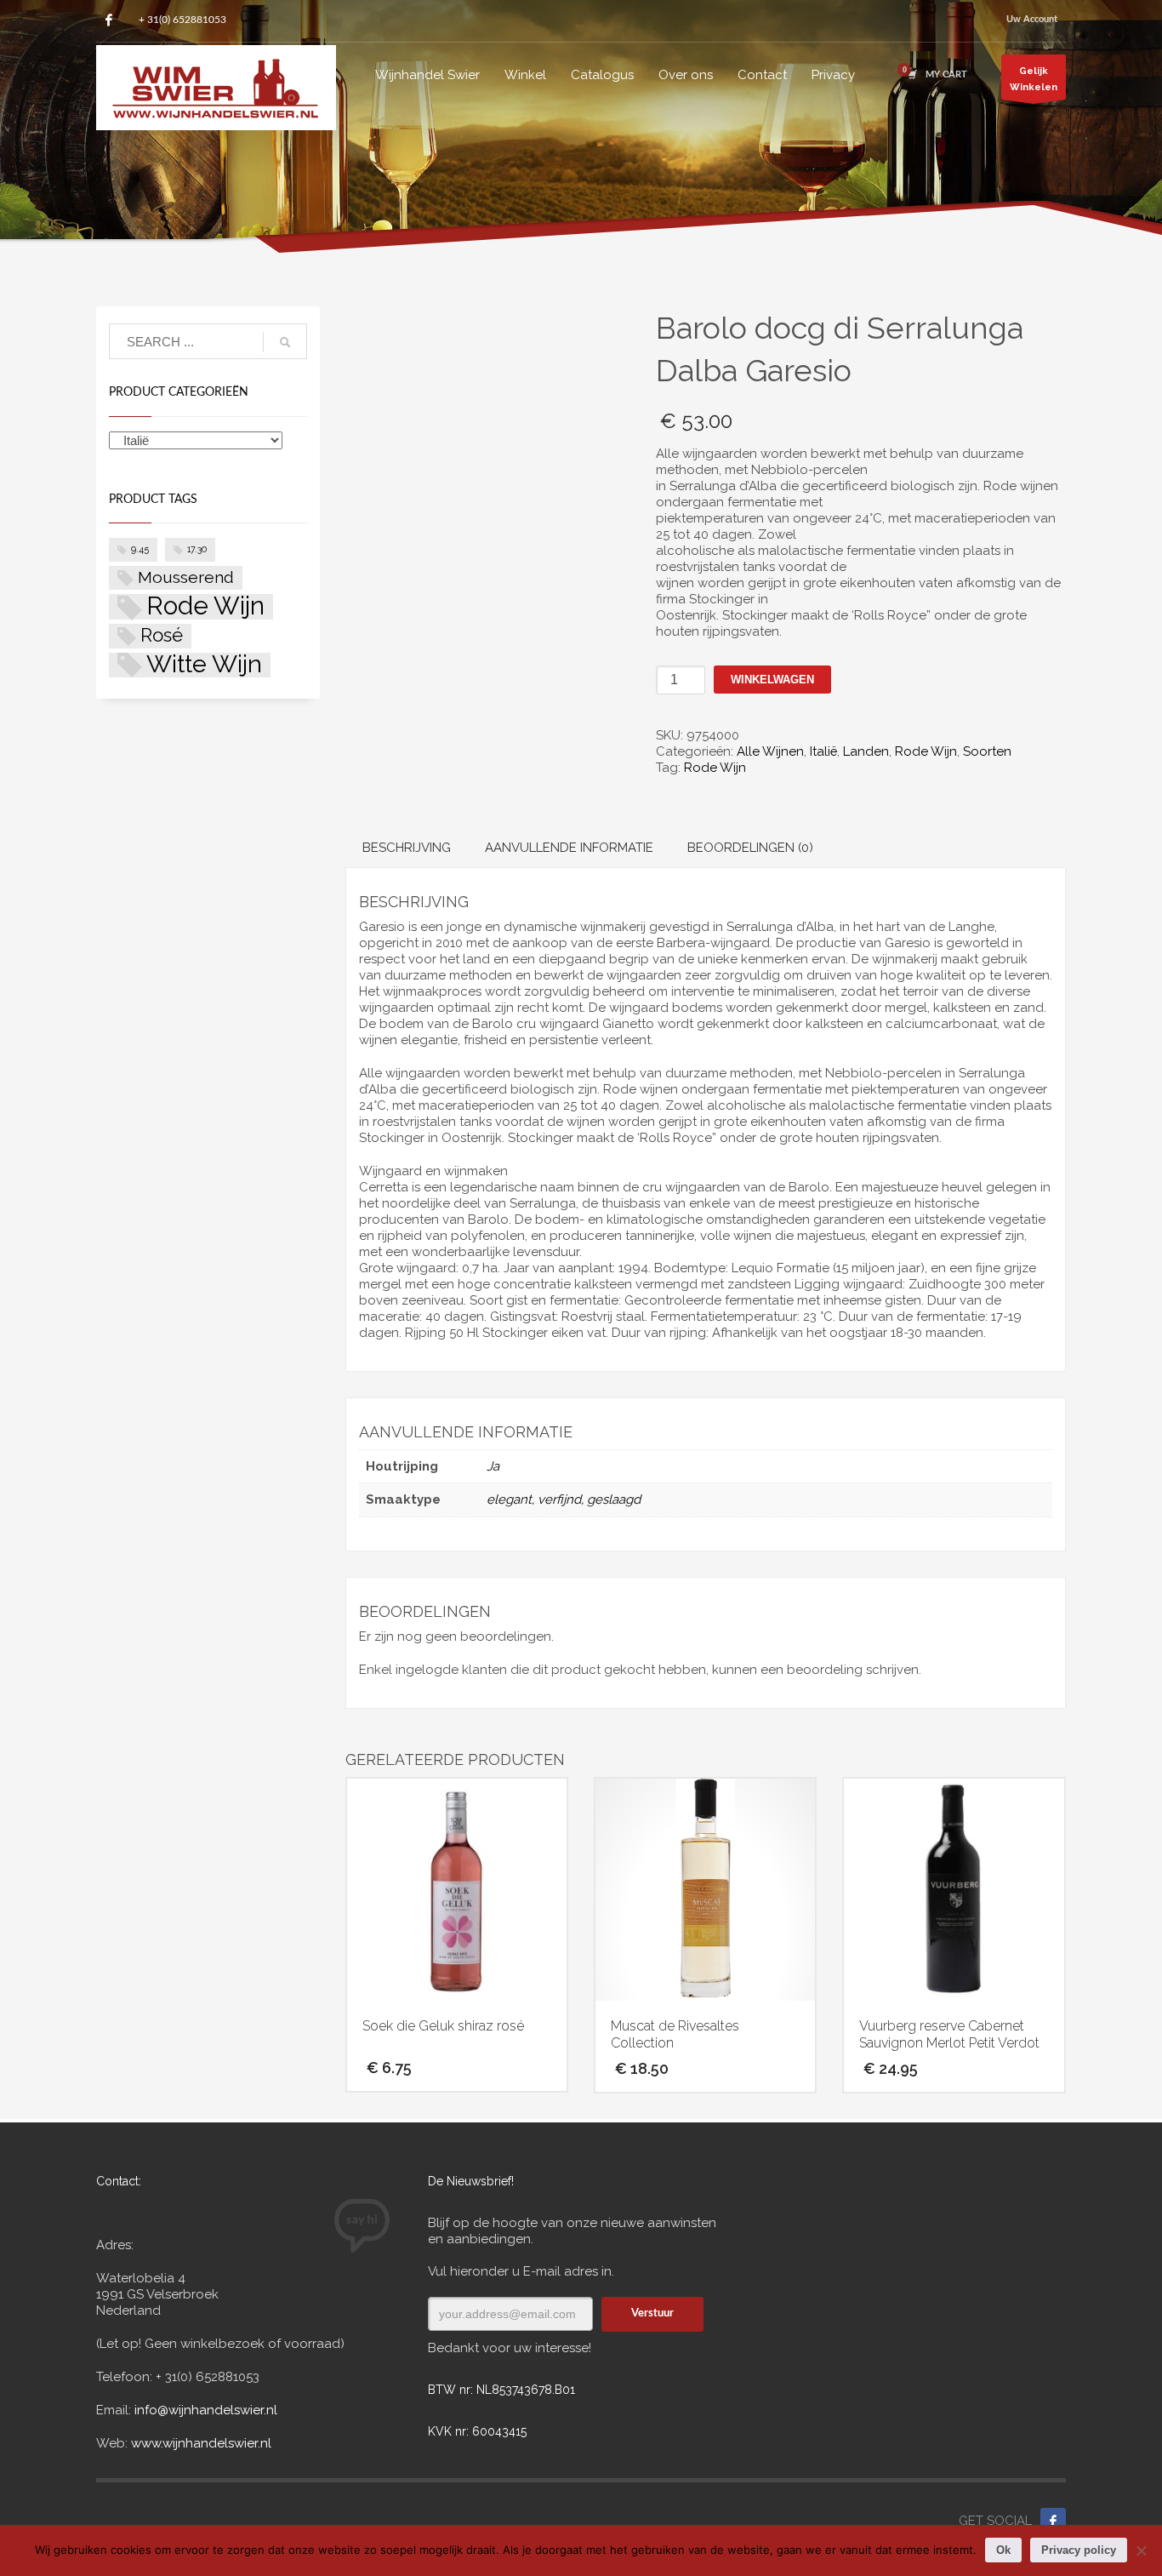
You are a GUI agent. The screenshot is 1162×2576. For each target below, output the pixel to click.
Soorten (987, 751)
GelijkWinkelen (1034, 79)
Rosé (162, 635)
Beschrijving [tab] (407, 848)
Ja (493, 1466)
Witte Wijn (204, 665)
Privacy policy (1079, 2550)
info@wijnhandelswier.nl (206, 2410)
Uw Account (1032, 19)
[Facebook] (109, 20)
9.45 (140, 549)
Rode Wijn (926, 751)
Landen (866, 751)
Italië (823, 751)
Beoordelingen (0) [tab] (750, 848)
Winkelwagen (772, 680)
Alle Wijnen (770, 751)
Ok (1003, 2550)
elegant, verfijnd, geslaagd (564, 1499)
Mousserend (186, 577)
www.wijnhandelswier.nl (199, 2443)
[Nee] (1141, 2550)
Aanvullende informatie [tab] (569, 848)
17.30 (197, 549)
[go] (285, 342)
